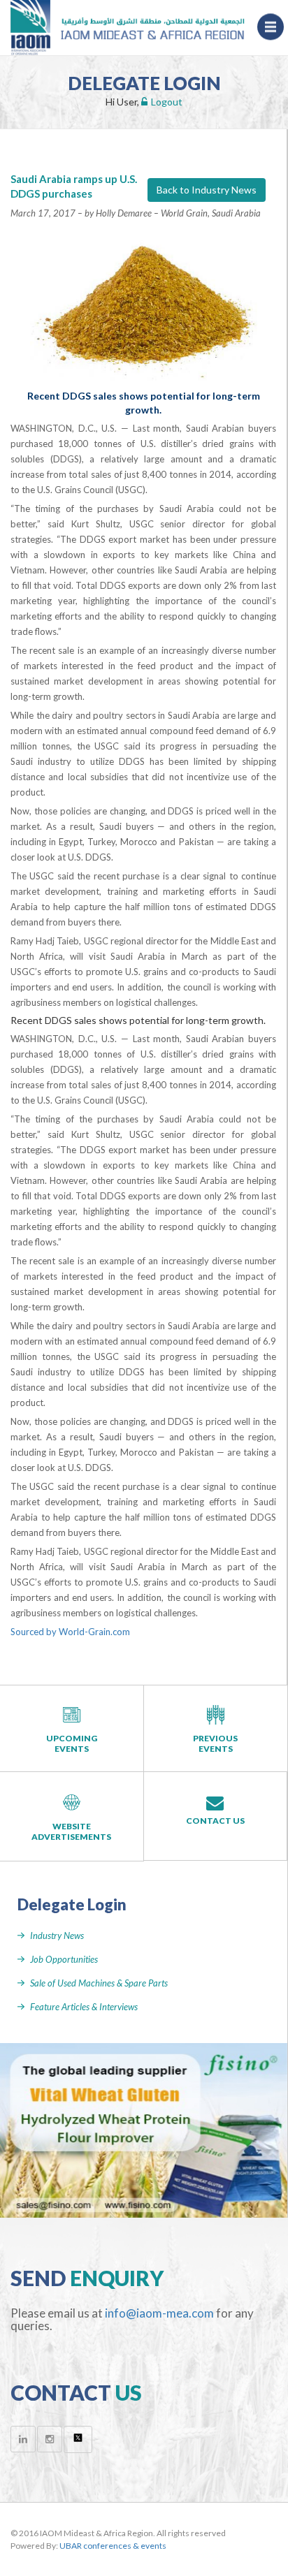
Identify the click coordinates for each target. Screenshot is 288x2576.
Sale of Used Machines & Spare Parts (99, 1983)
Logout (167, 102)
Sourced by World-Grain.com (70, 1632)
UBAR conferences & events (113, 2546)
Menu (271, 15)
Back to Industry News (207, 190)
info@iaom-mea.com (159, 2313)
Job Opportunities (64, 1959)
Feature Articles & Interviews (84, 2007)
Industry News (57, 1935)
